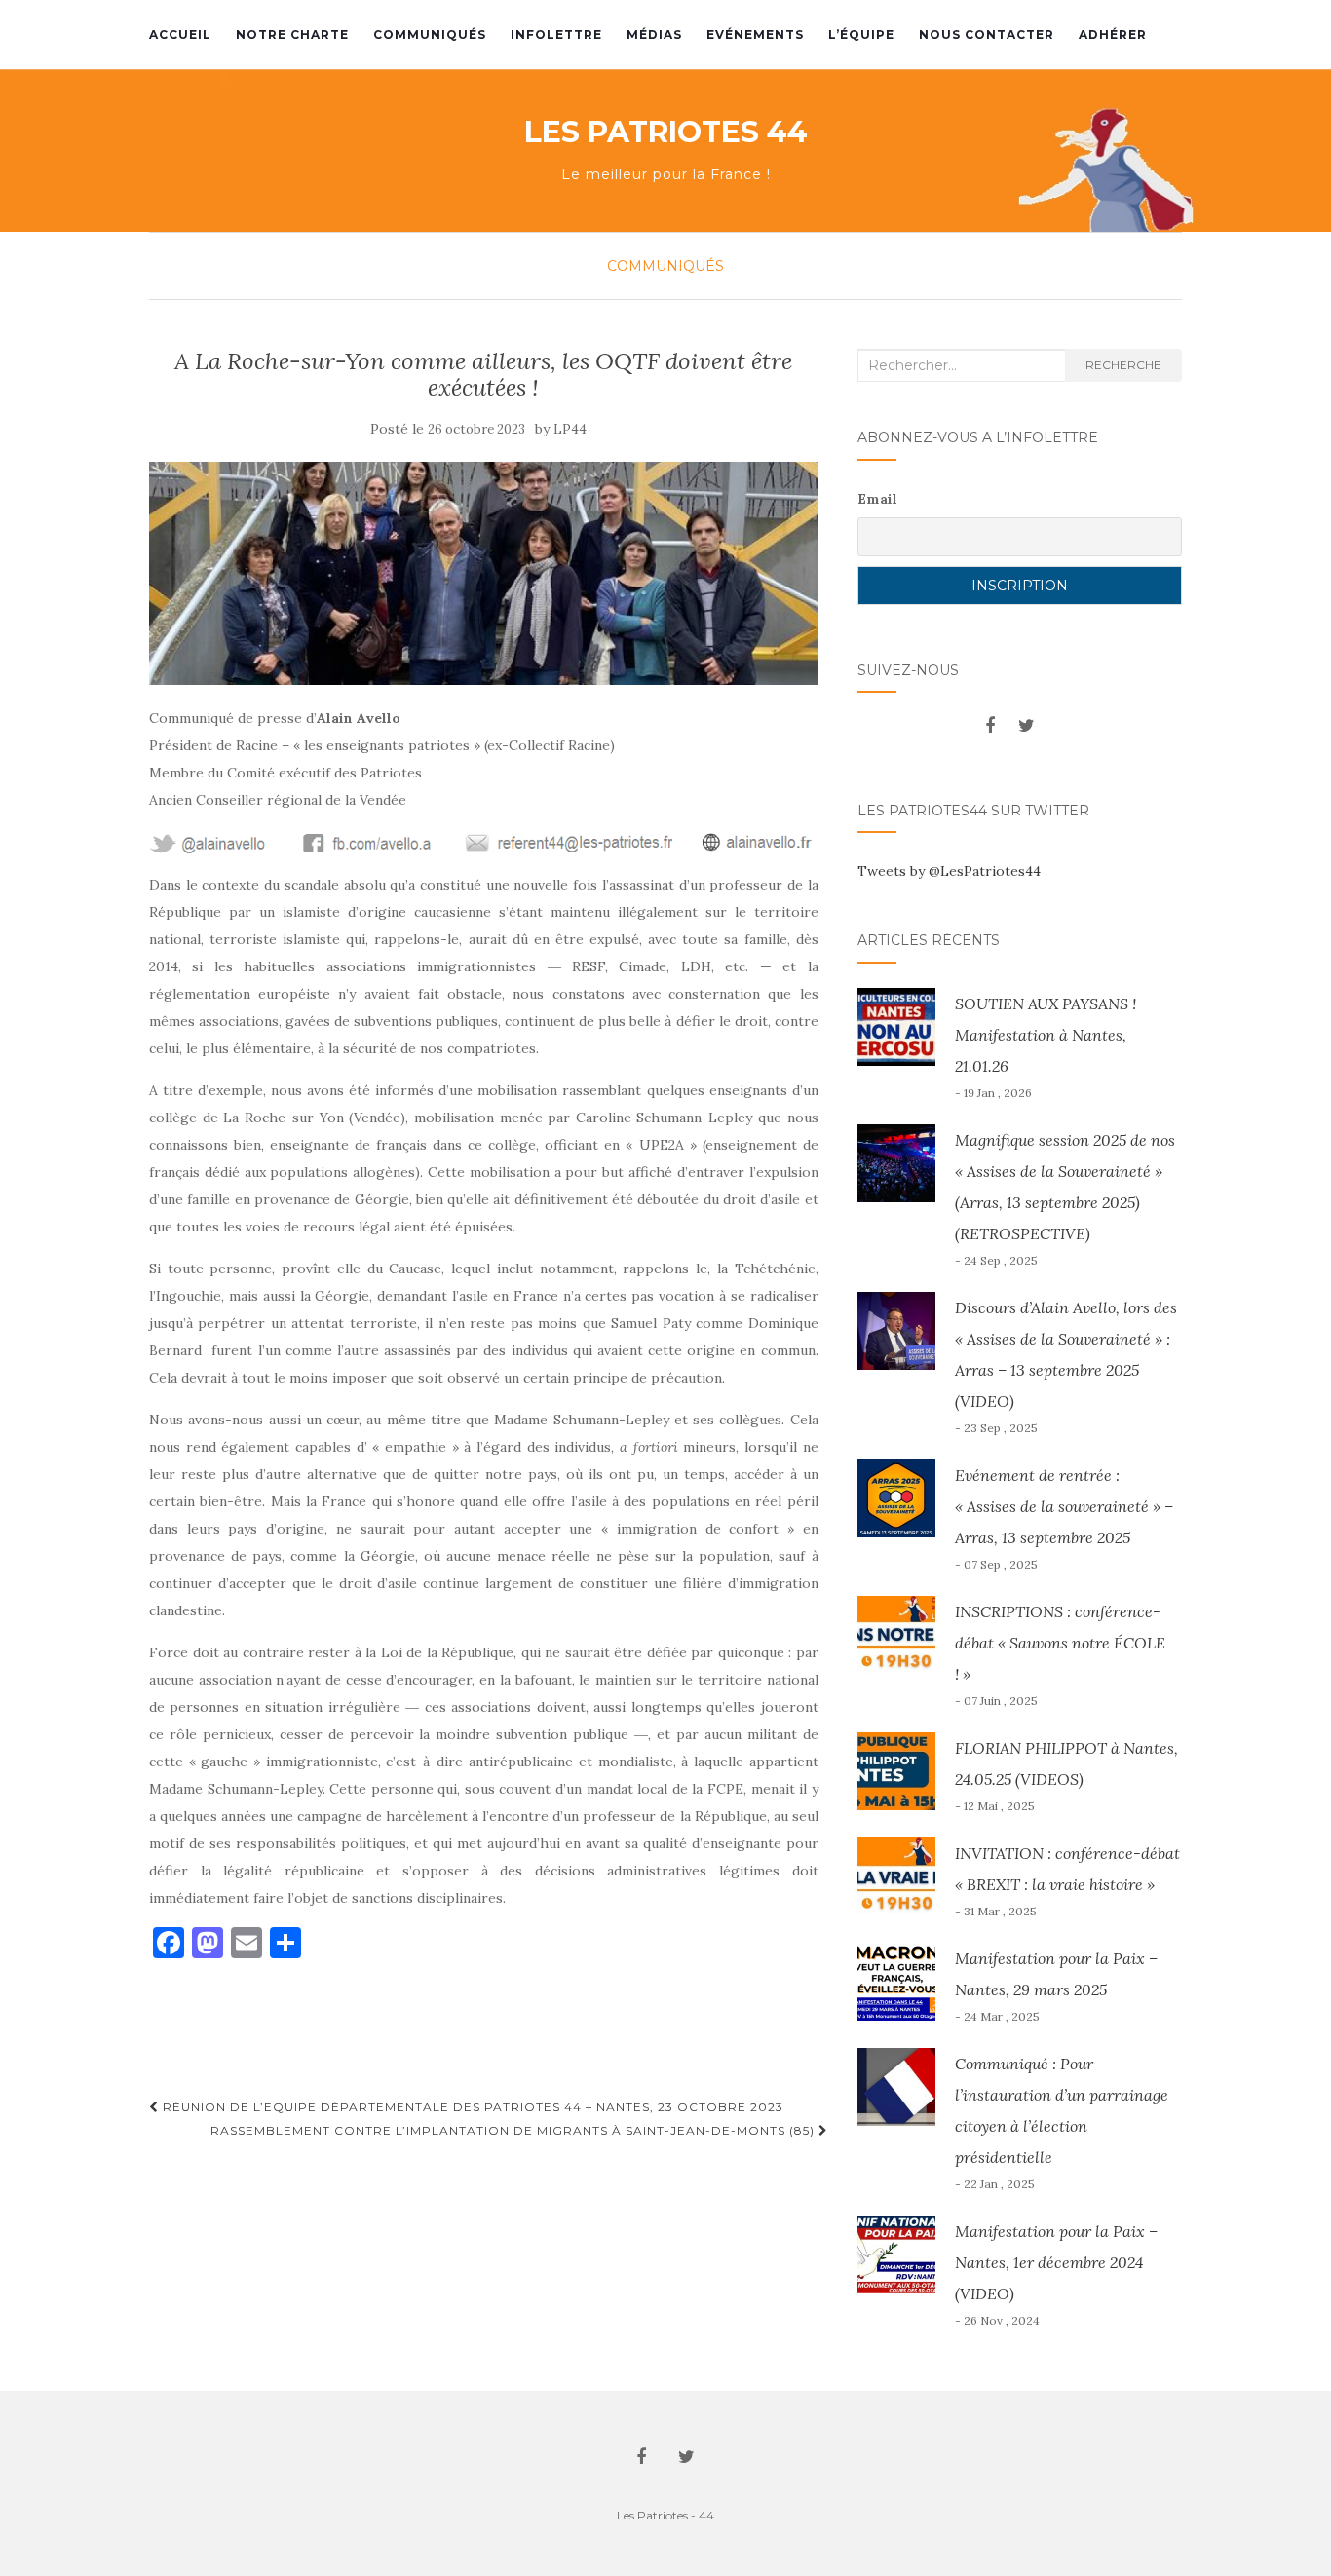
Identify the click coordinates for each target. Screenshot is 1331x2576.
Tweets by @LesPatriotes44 (949, 871)
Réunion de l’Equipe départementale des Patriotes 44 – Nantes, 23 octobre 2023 (471, 2107)
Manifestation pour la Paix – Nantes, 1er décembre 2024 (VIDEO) (1056, 2262)
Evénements (755, 35)
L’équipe (861, 35)
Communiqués (430, 35)
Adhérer (1113, 35)
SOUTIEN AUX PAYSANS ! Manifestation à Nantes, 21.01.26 (1046, 1035)
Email (877, 499)
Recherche (1123, 365)
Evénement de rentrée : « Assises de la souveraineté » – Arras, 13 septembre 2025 (1064, 1506)
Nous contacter (987, 35)
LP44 (570, 429)
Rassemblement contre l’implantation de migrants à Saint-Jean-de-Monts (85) (514, 2130)
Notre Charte (292, 35)
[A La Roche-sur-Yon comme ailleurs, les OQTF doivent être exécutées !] (484, 573)
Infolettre (556, 35)
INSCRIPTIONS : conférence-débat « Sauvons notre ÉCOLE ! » (1060, 1643)
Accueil (180, 35)
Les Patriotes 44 (666, 133)
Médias (654, 35)
